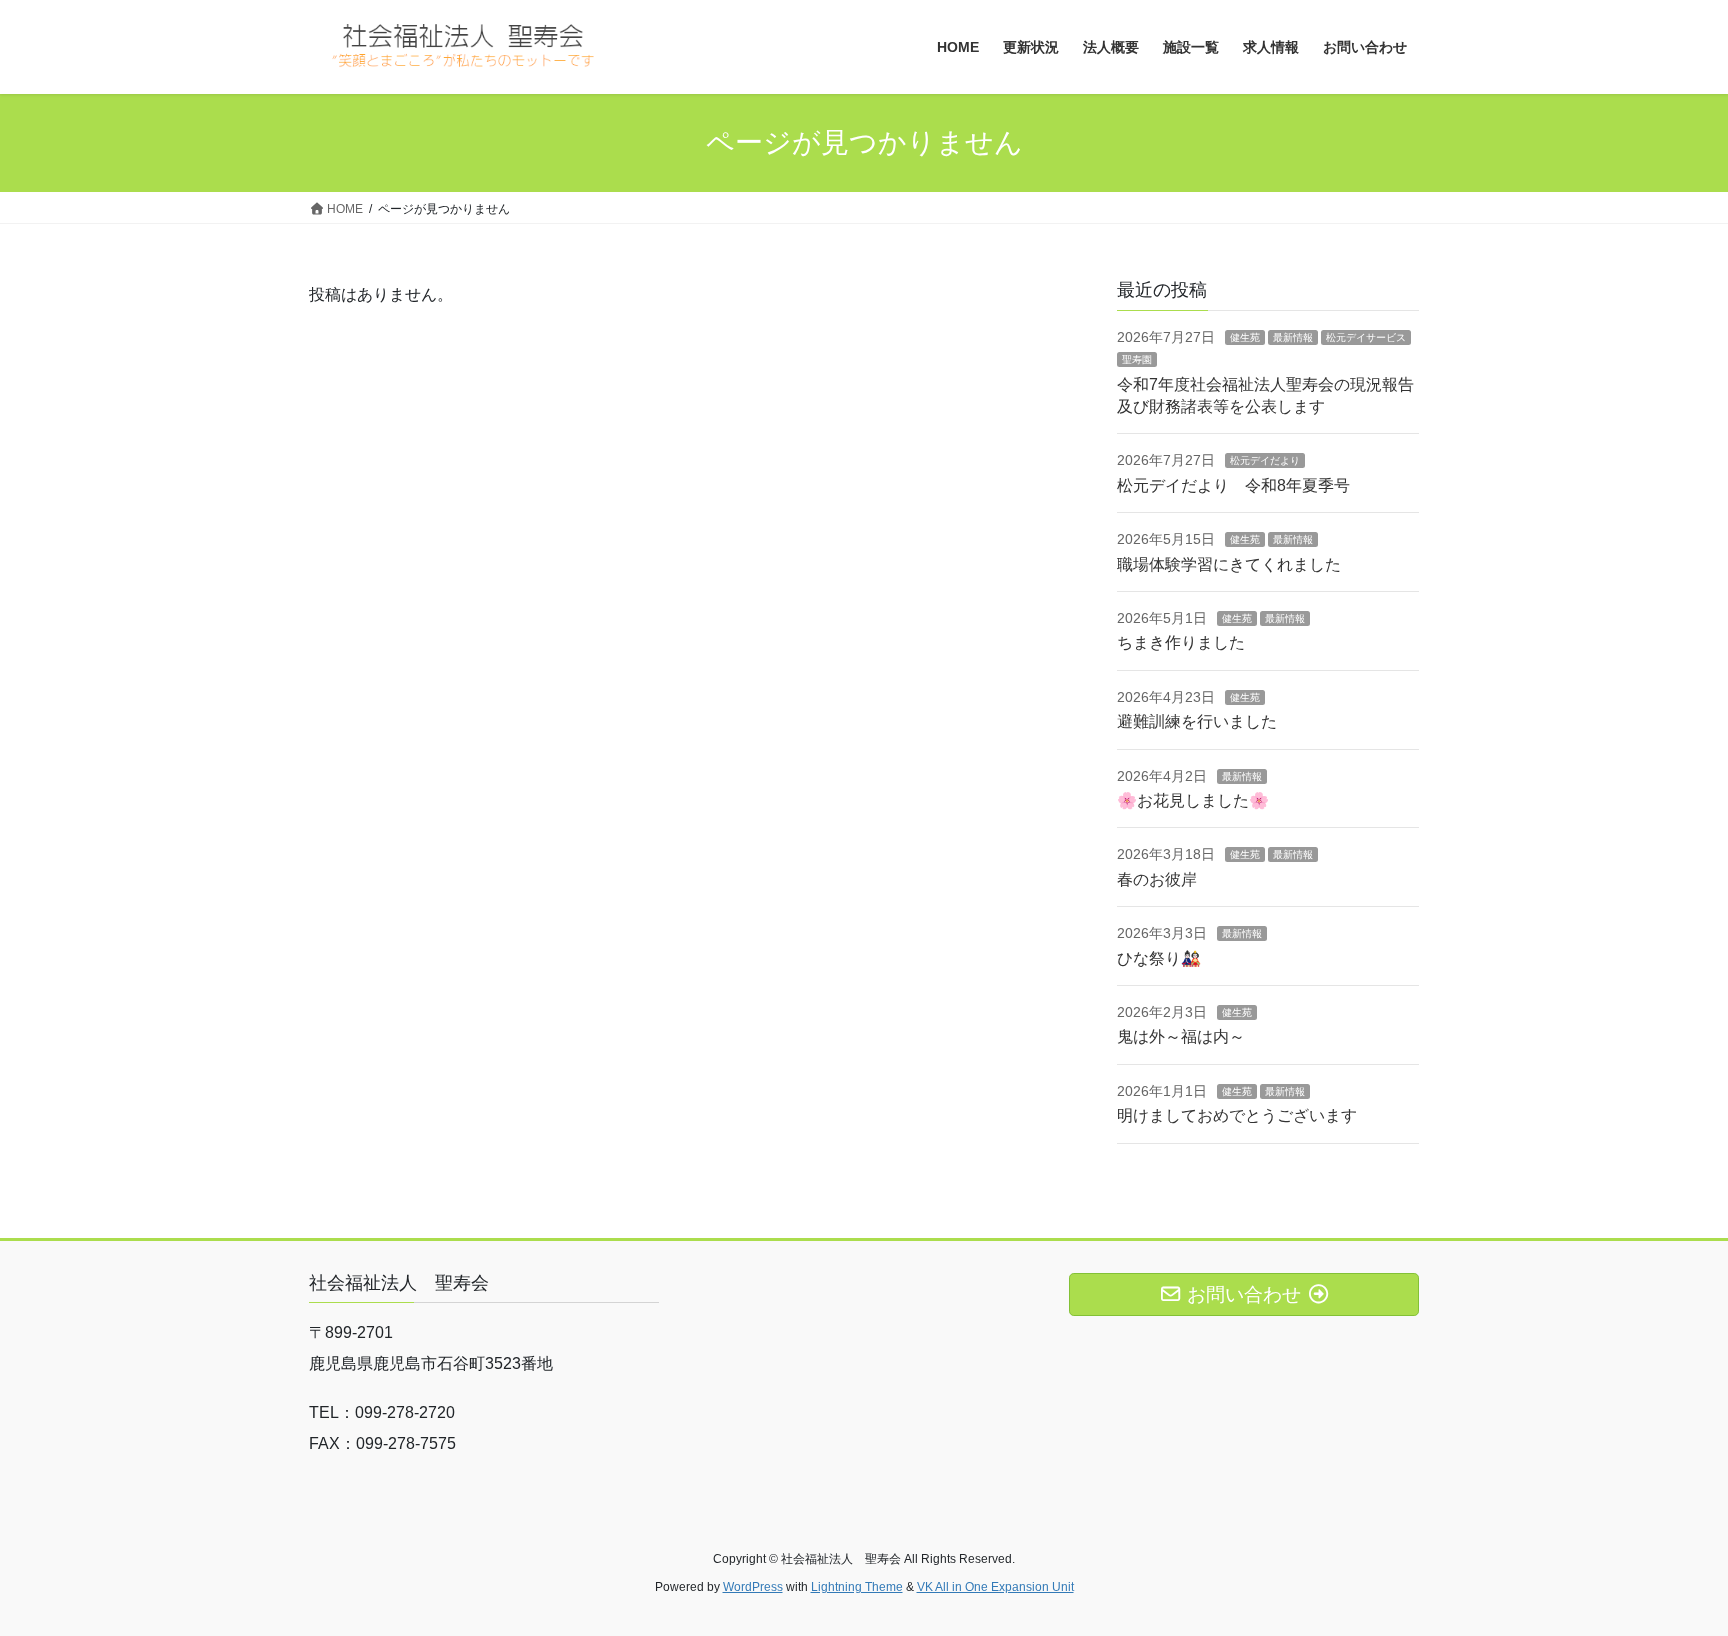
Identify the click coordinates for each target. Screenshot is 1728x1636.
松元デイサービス (1366, 337)
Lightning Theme (857, 1587)
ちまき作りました (1181, 642)
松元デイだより (1265, 460)
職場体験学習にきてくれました (1229, 564)
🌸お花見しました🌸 (1193, 800)
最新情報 (1293, 337)
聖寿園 (1137, 359)
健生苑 (1245, 337)
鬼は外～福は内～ (1181, 1036)
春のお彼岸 (1157, 879)
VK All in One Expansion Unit (995, 1587)
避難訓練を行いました (1197, 721)
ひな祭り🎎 (1159, 958)
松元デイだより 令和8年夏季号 (1233, 485)
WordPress (753, 1587)
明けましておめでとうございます (1237, 1115)
